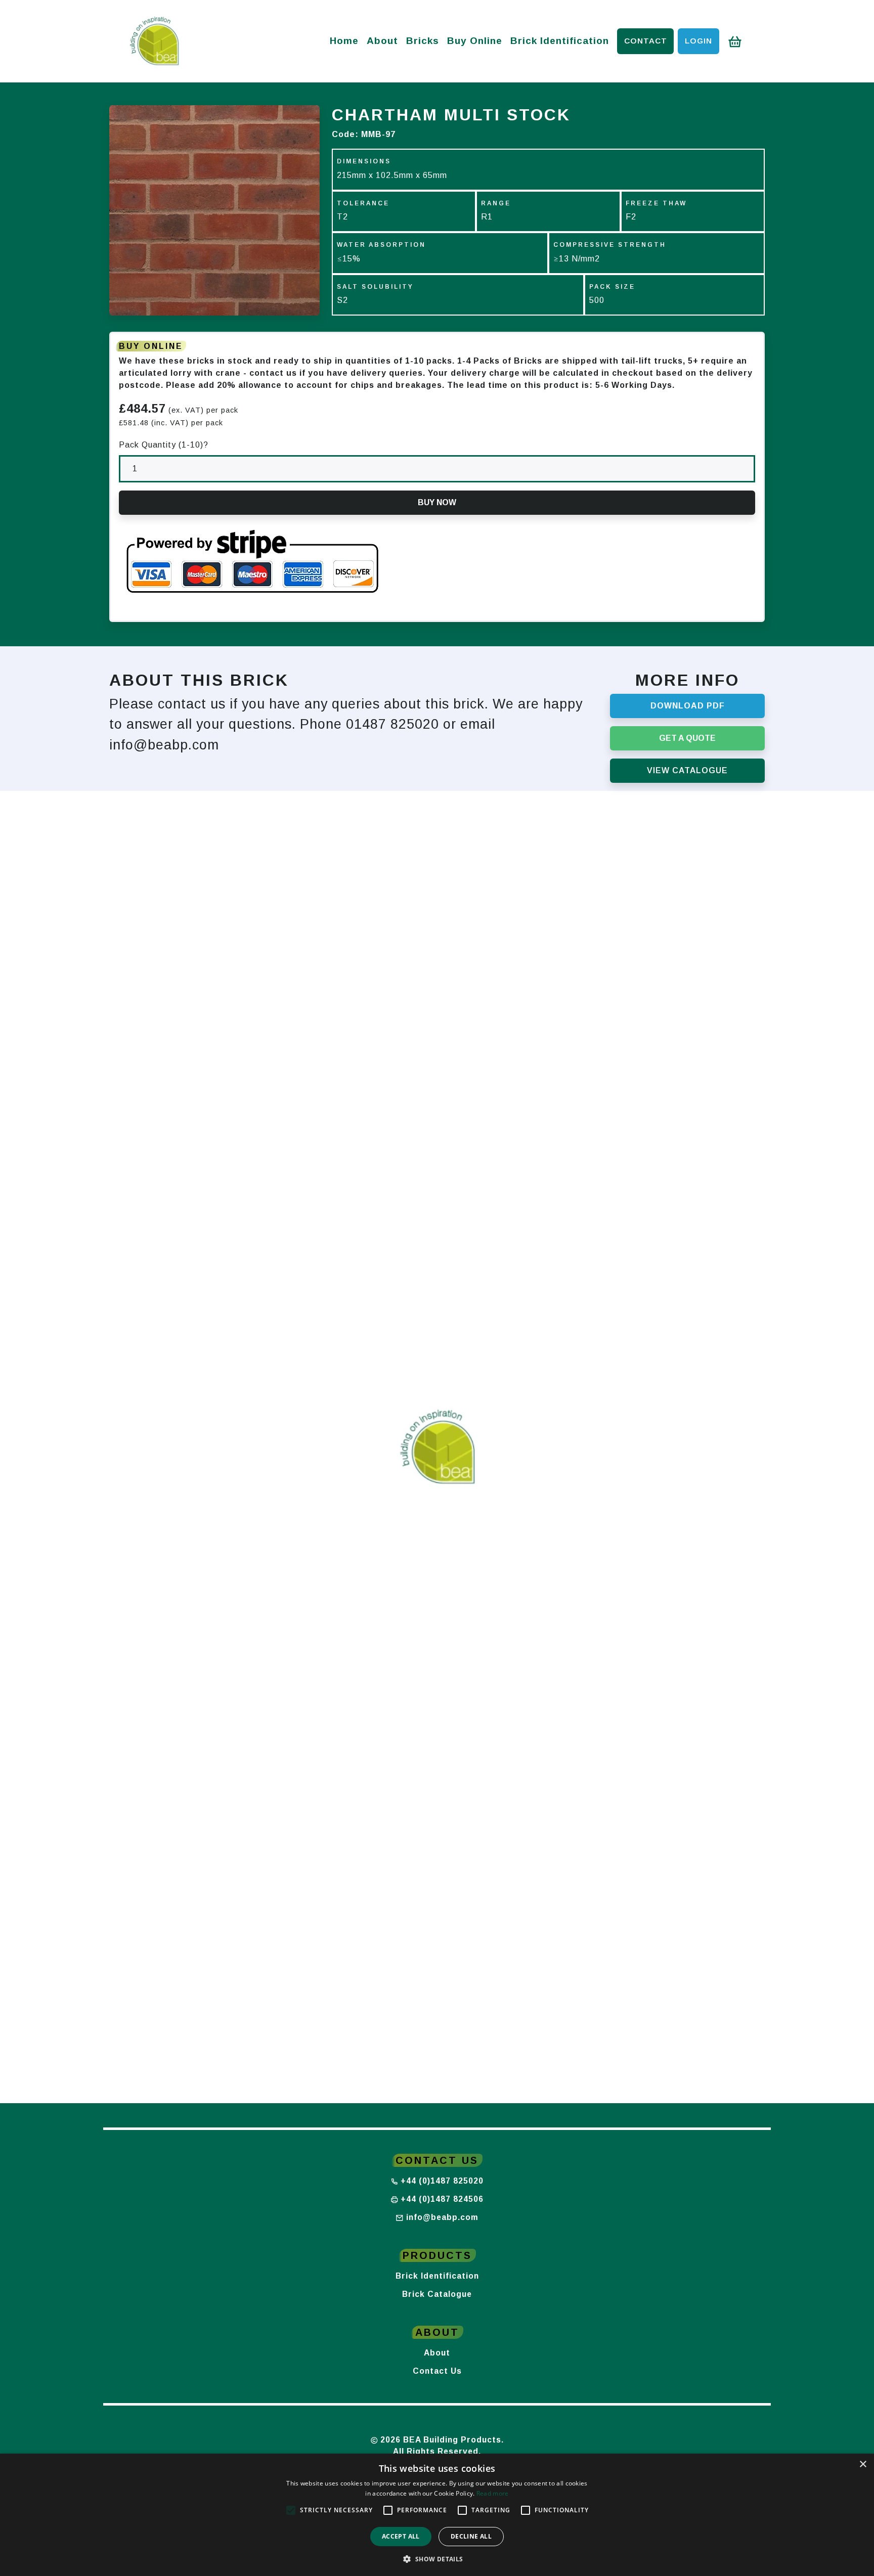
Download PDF (688, 706)
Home (344, 41)
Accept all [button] (401, 2536)
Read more (493, 2493)
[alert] (437, 2515)
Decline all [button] (471, 2536)
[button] (437, 2559)
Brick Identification (560, 41)
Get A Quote (687, 738)
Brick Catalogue (437, 2294)
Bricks (423, 41)
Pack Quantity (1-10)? (164, 445)
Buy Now (437, 502)
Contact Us (437, 2371)
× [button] (863, 2464)
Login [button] (698, 41)
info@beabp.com (442, 2217)
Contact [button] (646, 41)
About (382, 41)
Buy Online (475, 41)
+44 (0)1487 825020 (442, 2181)
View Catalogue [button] (687, 770)
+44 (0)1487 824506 (442, 2199)
